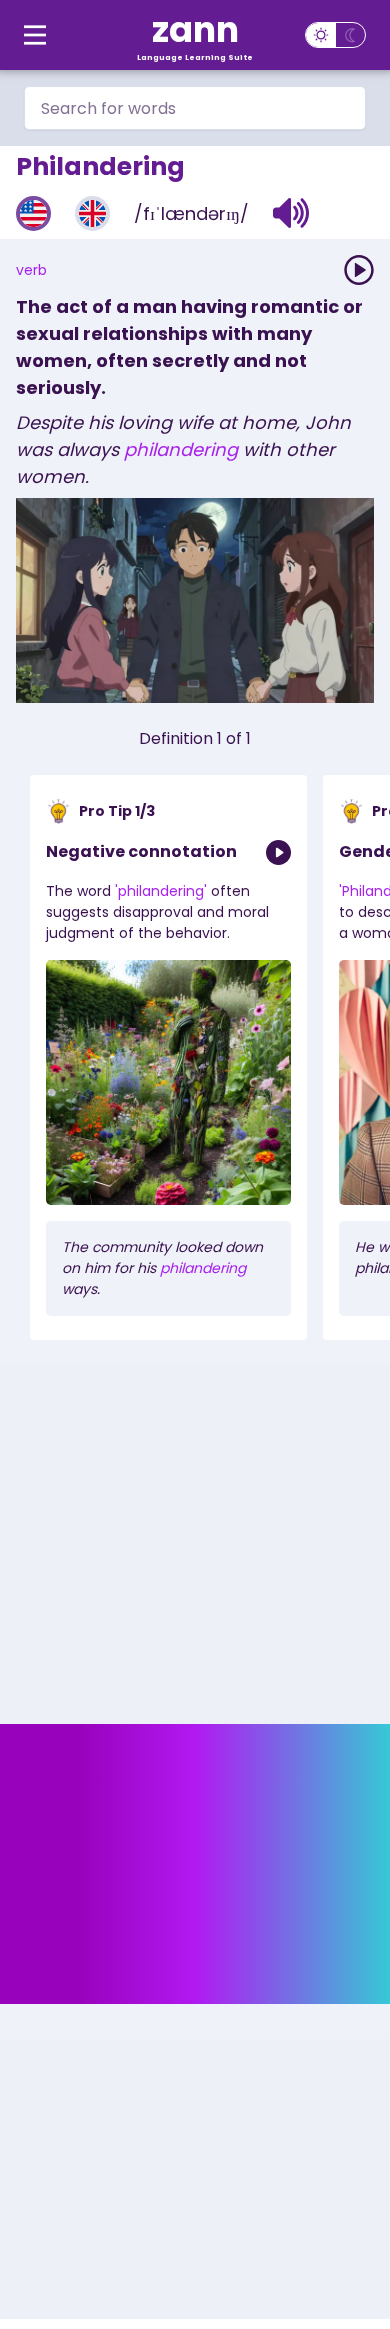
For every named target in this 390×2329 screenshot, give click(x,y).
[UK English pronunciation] (92, 213)
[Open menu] (35, 35)
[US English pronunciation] (33, 213)
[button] (291, 213)
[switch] (335, 35)
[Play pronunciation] (359, 270)
